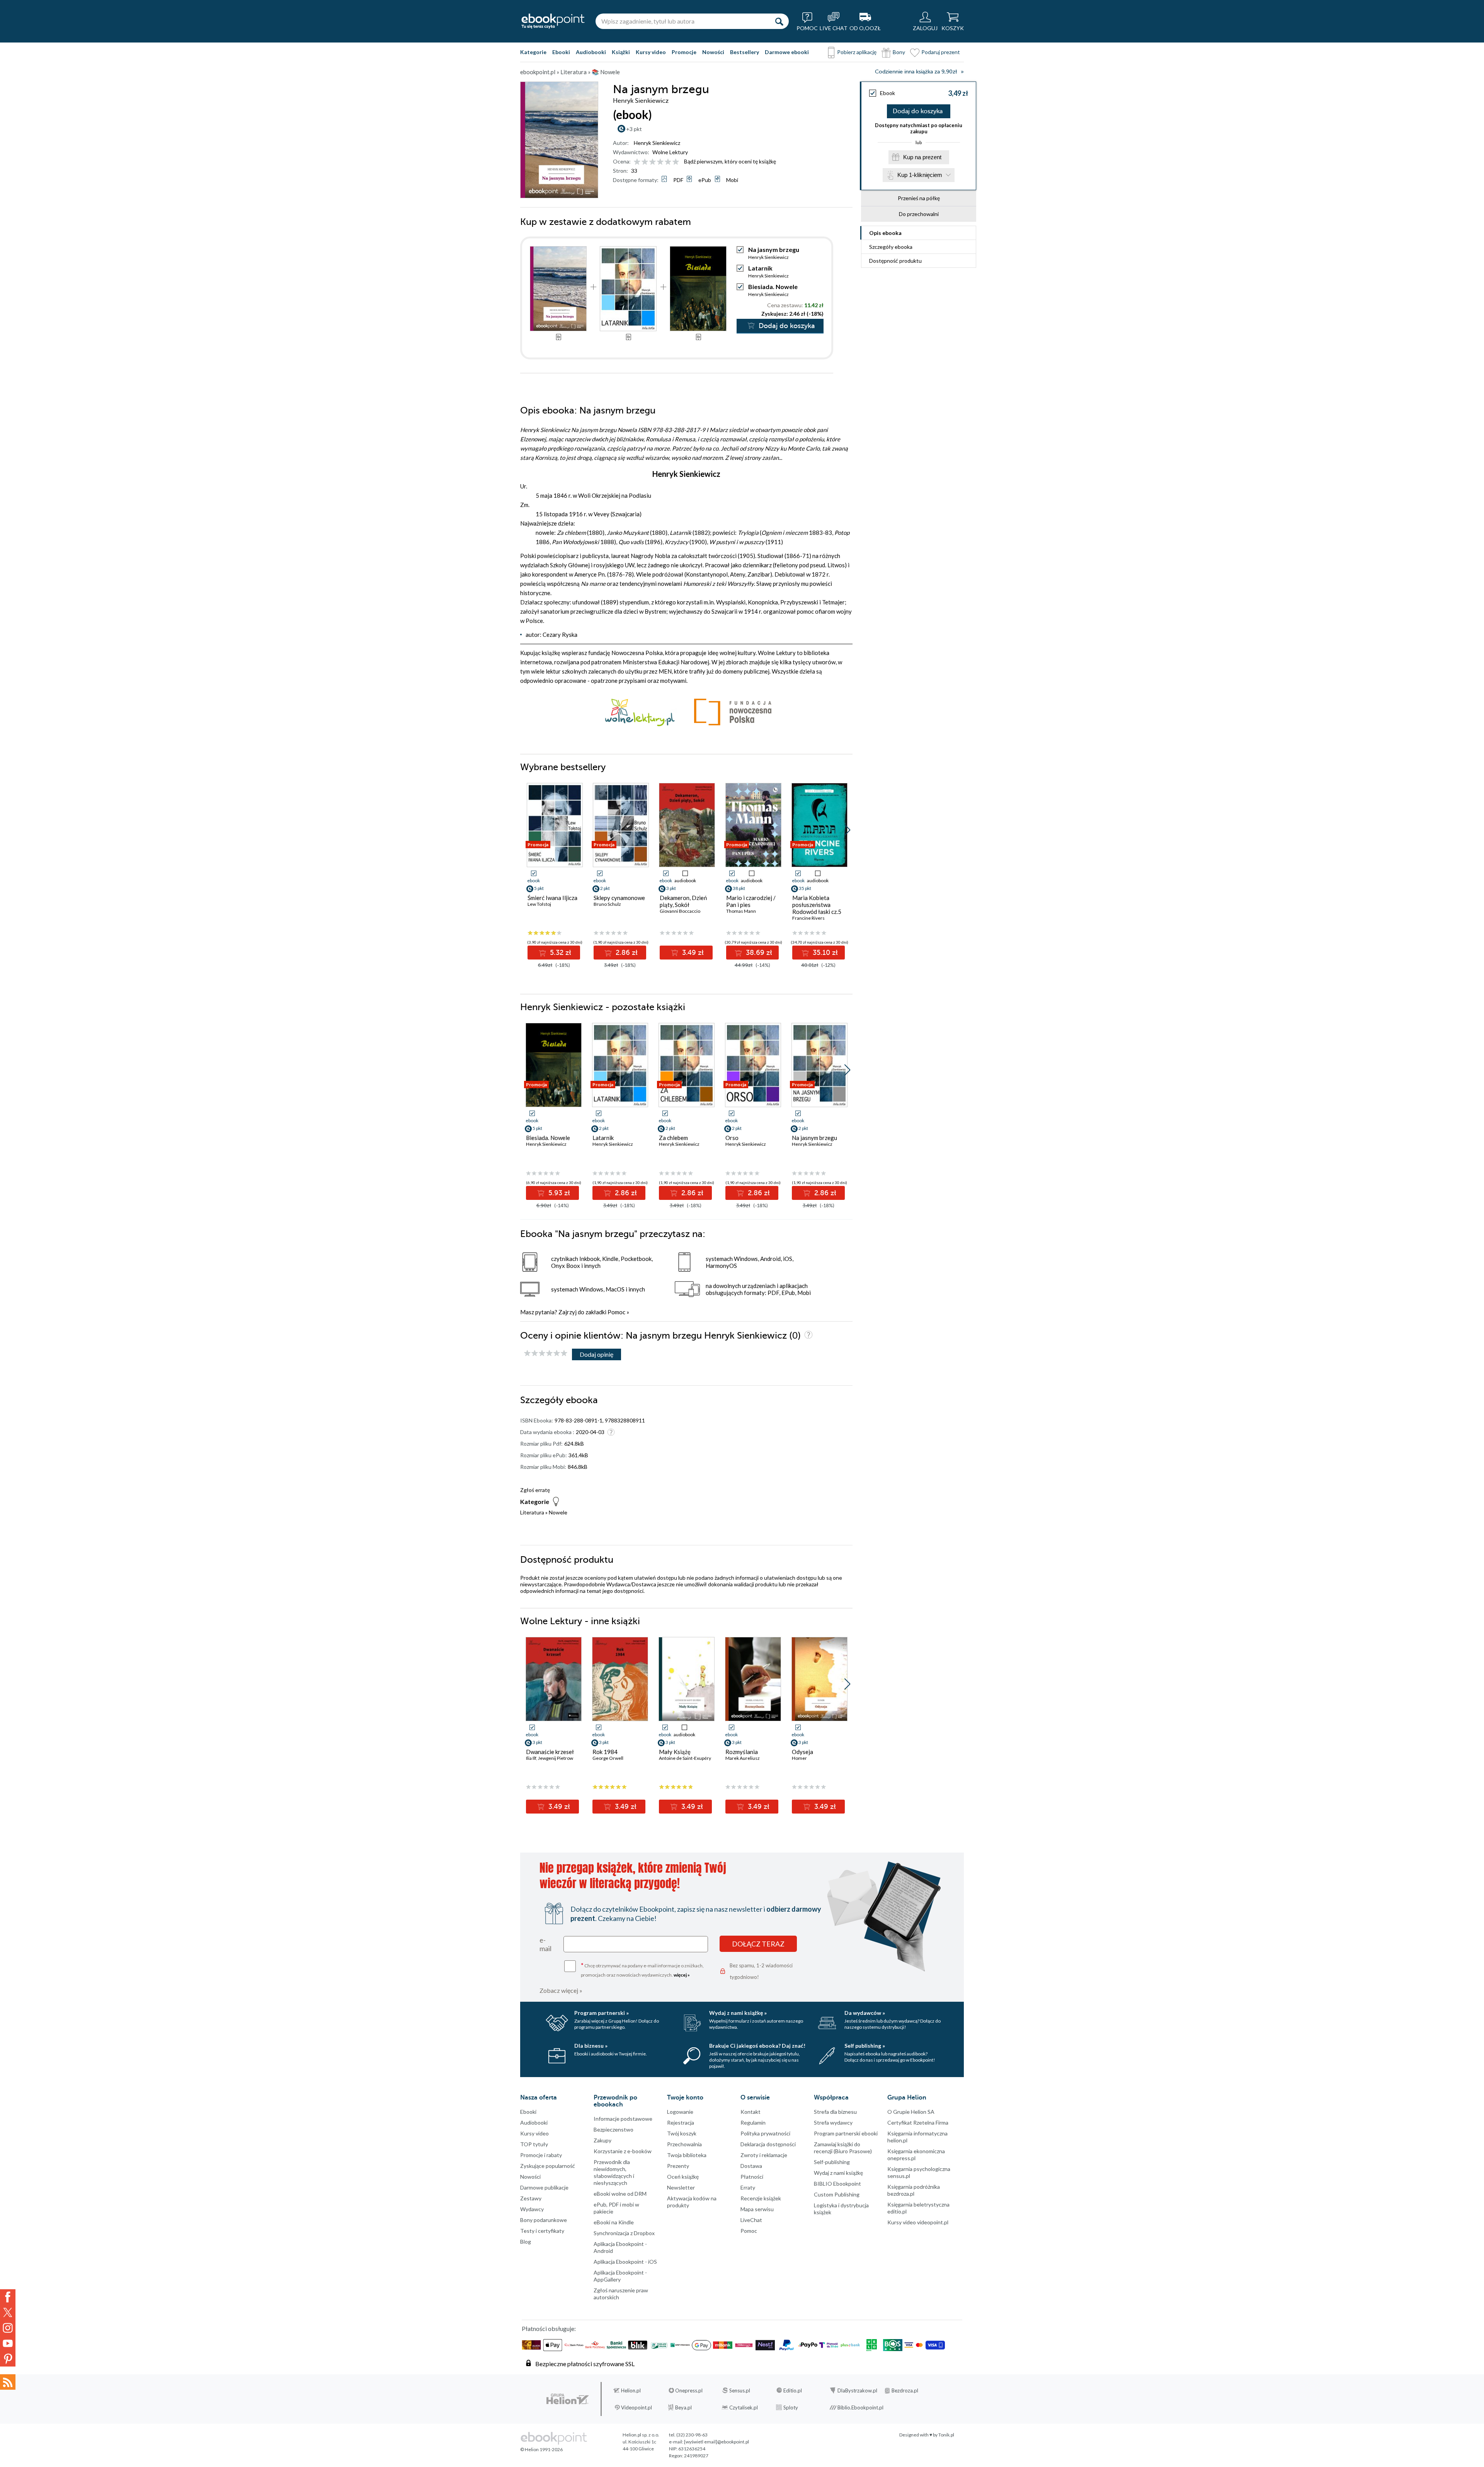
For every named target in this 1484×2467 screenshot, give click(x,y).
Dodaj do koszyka (918, 111)
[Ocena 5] (668, 162)
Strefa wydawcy (833, 2122)
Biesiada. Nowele (773, 287)
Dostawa (751, 2166)
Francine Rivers (808, 918)
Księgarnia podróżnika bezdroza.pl (914, 2190)
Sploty (791, 2407)
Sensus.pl (740, 2390)
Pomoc (616, 1312)
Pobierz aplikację (857, 52)
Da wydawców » (865, 2013)
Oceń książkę (683, 2177)
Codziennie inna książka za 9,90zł (916, 72)
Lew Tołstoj (539, 904)
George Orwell (608, 1758)
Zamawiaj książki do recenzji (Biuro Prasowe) (843, 2148)
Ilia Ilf (531, 1758)
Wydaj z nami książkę (838, 2173)
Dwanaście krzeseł (550, 1752)
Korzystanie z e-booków (623, 2151)
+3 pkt (634, 129)
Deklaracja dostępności (768, 2144)
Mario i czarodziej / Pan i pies (751, 901)
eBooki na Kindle (614, 2222)
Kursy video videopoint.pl (918, 2222)
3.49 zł (692, 953)
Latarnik (760, 268)
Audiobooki (591, 52)
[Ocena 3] (653, 162)
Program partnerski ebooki (846, 2133)
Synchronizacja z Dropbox (624, 2233)
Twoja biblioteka (687, 2155)
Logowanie (680, 2112)
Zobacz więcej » (561, 1990)
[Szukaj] (779, 21)
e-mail (545, 1944)
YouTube (8, 2343)
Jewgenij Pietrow (556, 1758)
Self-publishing (832, 2162)
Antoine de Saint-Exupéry (685, 1758)
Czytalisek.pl (744, 2407)
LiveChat (751, 2220)
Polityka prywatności (765, 2133)
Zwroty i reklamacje (764, 2155)
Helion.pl (631, 2390)
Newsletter (681, 2187)
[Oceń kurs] (546, 1353)
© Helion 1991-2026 (541, 2449)
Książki (621, 52)
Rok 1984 (605, 1752)
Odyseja (802, 1752)
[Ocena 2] (645, 162)
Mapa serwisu (757, 2209)
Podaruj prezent (941, 52)
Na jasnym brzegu (814, 1138)
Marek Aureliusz (743, 1758)
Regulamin (753, 2122)
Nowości (713, 52)
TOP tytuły (534, 2144)
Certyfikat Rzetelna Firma (918, 2122)
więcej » (682, 1975)
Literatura (532, 1512)
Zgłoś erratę (535, 1490)
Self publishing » (865, 2046)
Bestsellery (745, 52)
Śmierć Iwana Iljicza (552, 898)
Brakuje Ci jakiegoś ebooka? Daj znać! (757, 2046)
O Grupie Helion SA (911, 2112)
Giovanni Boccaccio (680, 911)
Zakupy (602, 2140)
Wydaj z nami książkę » (738, 2013)
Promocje (684, 52)
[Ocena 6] (676, 162)
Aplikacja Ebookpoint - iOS (625, 2262)
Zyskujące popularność (548, 2166)
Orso (732, 1138)
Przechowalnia (684, 2144)
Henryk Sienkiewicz (657, 143)
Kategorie (533, 52)
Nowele (558, 1512)
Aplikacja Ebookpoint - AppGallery (620, 2276)
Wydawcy (532, 2209)
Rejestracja (681, 2122)
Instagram (8, 2328)
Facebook (8, 2297)
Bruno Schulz (607, 904)
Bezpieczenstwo (614, 2129)
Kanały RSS (8, 2382)
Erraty (748, 2187)
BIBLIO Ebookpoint (837, 2184)
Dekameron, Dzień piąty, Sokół (683, 901)
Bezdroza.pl (905, 2390)
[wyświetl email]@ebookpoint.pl (716, 2442)
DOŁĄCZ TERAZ (758, 1944)
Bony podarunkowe (544, 2220)
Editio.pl (793, 2390)
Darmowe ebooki (787, 52)
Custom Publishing (837, 2194)
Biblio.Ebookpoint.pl (860, 2407)
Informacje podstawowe (623, 2119)
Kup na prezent (922, 157)
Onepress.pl (689, 2390)
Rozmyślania (742, 1752)
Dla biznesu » (591, 2046)
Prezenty (678, 2166)
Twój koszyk (682, 2133)
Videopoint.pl (636, 2407)
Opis (885, 233)
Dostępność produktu (895, 261)
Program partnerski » (602, 2013)
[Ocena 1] (637, 162)
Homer (799, 1758)
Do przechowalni (919, 214)
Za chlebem (673, 1138)
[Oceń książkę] (657, 161)
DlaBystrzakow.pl (857, 2390)
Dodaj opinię (596, 1354)
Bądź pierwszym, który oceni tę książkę (730, 161)
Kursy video (651, 52)
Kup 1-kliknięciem (920, 175)
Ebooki (561, 52)
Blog (526, 2242)
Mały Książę (675, 1752)
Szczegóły (891, 247)
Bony (899, 52)
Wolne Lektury (670, 152)
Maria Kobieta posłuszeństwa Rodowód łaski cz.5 (817, 905)
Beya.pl (683, 2407)
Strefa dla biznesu (835, 2112)
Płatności (752, 2177)
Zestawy (531, 2198)
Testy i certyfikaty (542, 2231)
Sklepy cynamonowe (619, 898)
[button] (847, 830)
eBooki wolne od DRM (620, 2194)
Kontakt (751, 2112)
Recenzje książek (761, 2198)
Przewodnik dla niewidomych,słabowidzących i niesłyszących (614, 2172)
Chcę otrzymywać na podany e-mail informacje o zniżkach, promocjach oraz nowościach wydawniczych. (642, 1969)
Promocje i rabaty (541, 2155)
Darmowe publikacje (544, 2187)
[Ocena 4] (660, 162)
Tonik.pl (946, 2435)
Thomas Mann (741, 911)
